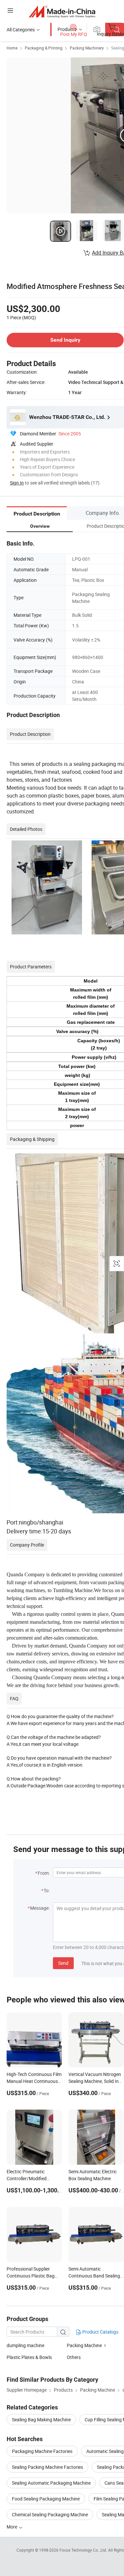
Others (74, 2357)
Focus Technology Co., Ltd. (84, 2550)
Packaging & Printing (44, 48)
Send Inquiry (65, 340)
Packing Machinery (87, 48)
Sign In (17, 483)
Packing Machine (85, 2345)
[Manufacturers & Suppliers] (62, 11)
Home (12, 48)
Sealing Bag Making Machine (41, 2419)
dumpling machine (25, 2345)
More (12, 2527)
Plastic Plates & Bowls (29, 2357)
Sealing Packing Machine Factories (47, 2467)
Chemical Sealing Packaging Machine (50, 2514)
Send (63, 1963)
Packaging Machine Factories (42, 2451)
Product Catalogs (100, 2332)
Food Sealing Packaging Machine (46, 2499)
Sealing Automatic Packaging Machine (51, 2483)
